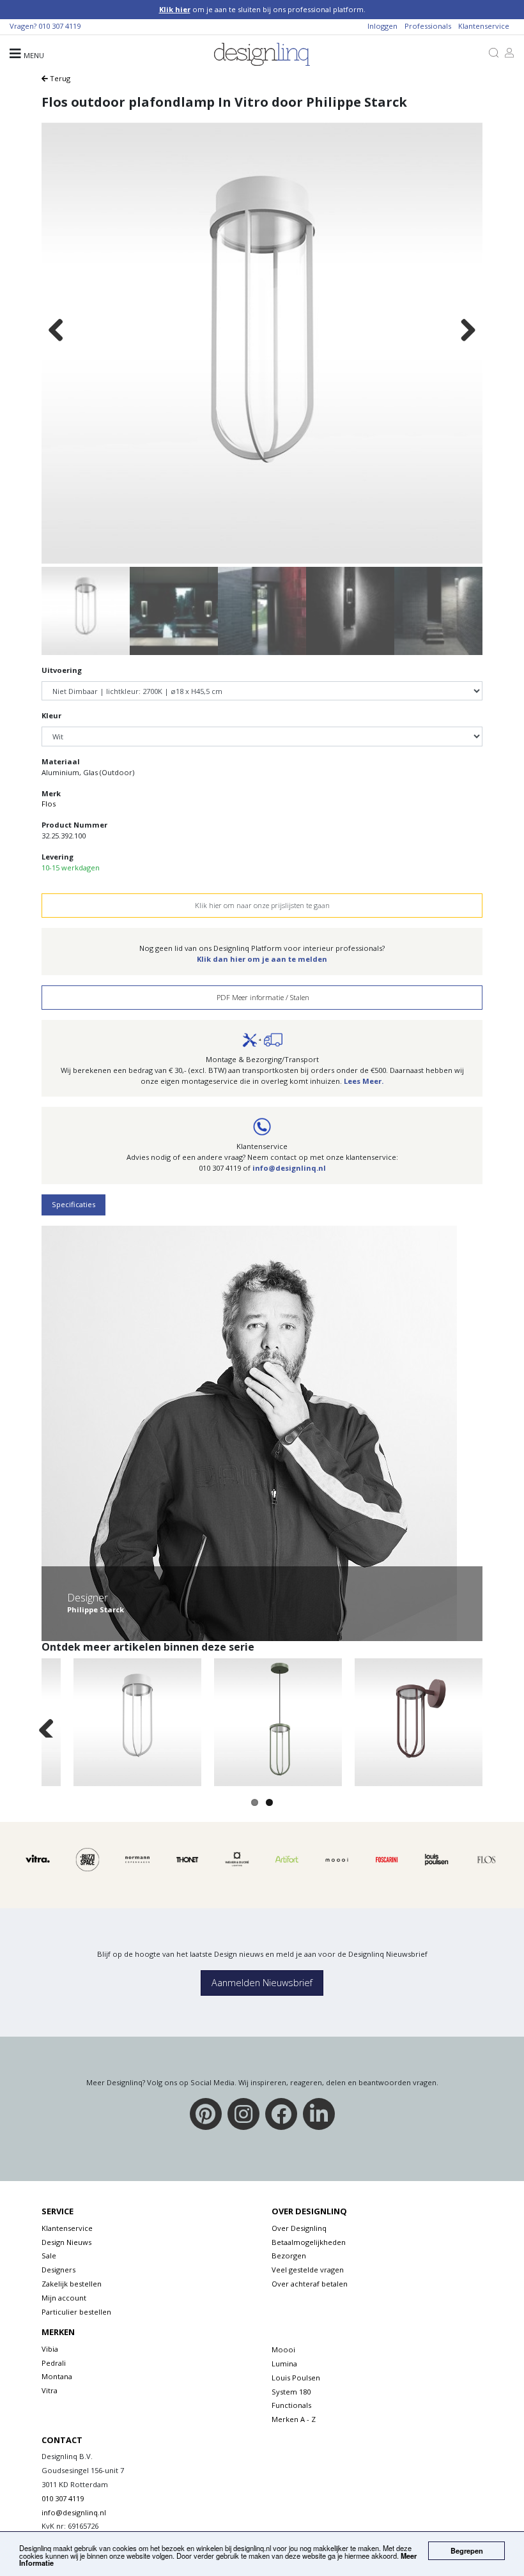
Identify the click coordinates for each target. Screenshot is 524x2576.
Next (468, 331)
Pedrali (54, 2363)
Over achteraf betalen (310, 2284)
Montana (57, 2376)
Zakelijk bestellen (72, 2284)
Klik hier (175, 9)
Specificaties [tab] (73, 1204)
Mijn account (64, 2298)
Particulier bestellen (76, 2312)
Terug (59, 78)
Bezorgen (289, 2256)
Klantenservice (484, 26)
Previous (56, 331)
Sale (49, 2256)
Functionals (291, 2405)
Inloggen (382, 26)
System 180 (291, 2392)
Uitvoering (62, 670)
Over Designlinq (299, 2228)
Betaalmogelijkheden (309, 2242)
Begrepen (467, 2550)
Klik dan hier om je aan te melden (262, 959)
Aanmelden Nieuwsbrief (262, 1983)
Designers (58, 2270)
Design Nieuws (66, 2242)
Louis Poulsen (296, 2378)
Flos (49, 804)
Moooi (283, 2349)
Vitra (50, 2390)
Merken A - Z (294, 2419)
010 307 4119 (59, 26)
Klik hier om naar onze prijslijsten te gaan (262, 905)
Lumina (284, 2364)
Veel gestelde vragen (308, 2270)
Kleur (51, 715)
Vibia (50, 2349)
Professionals (428, 26)
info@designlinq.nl (289, 1168)
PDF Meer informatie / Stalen (262, 997)
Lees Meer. (364, 1081)
